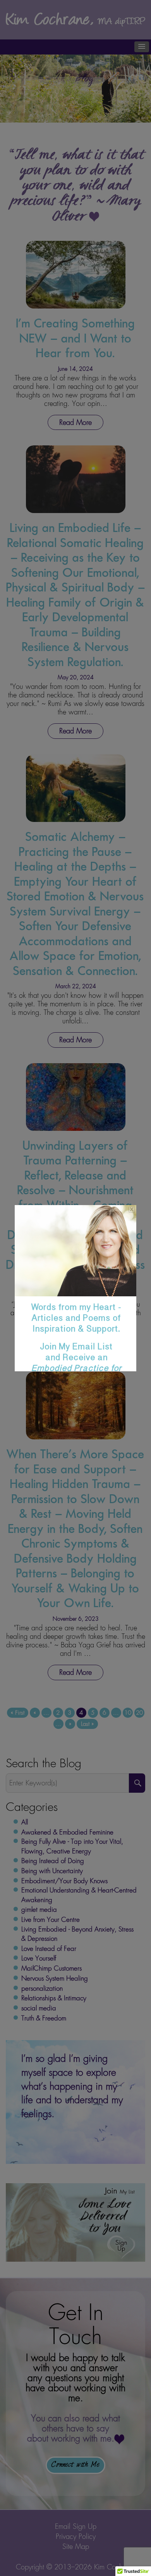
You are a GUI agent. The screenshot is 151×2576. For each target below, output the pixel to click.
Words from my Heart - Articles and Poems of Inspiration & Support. (76, 1350)
